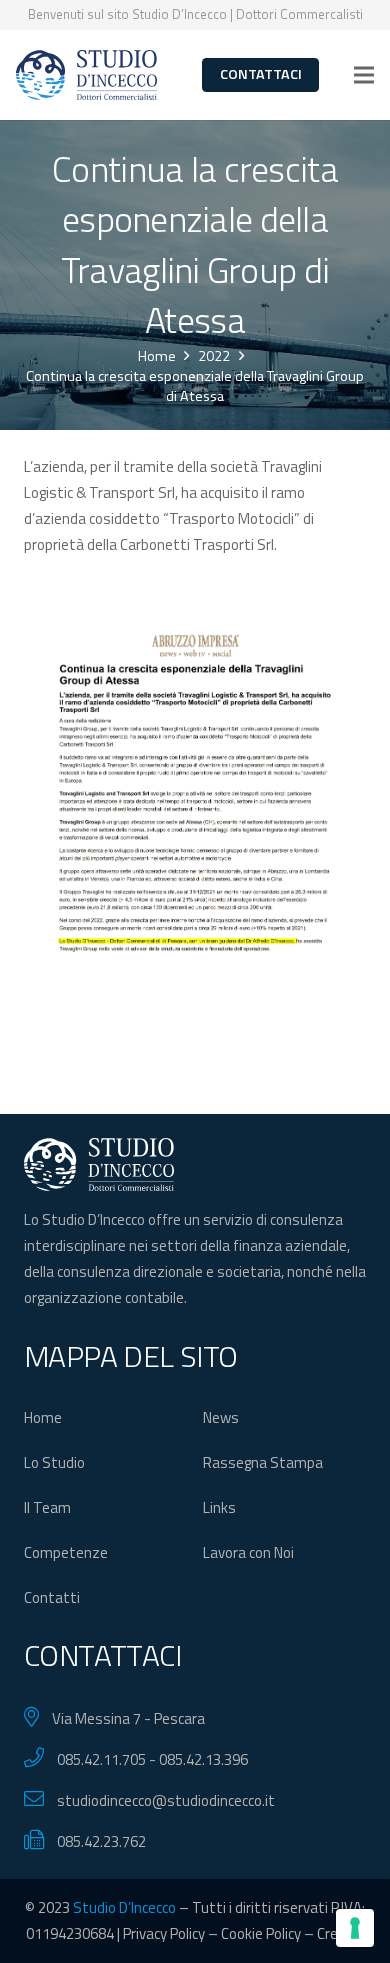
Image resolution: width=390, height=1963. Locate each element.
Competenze (66, 1552)
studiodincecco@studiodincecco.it (166, 1800)
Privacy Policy (164, 1933)
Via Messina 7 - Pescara (128, 1718)
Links (219, 1507)
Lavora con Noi (248, 1552)
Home (43, 1417)
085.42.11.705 (101, 1759)
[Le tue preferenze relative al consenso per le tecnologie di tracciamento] (355, 1928)
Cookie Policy (261, 1933)
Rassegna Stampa (263, 1462)
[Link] (86, 75)
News (221, 1417)
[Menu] (364, 75)
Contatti (52, 1597)
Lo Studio (54, 1462)
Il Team (47, 1507)
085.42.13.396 (203, 1759)
